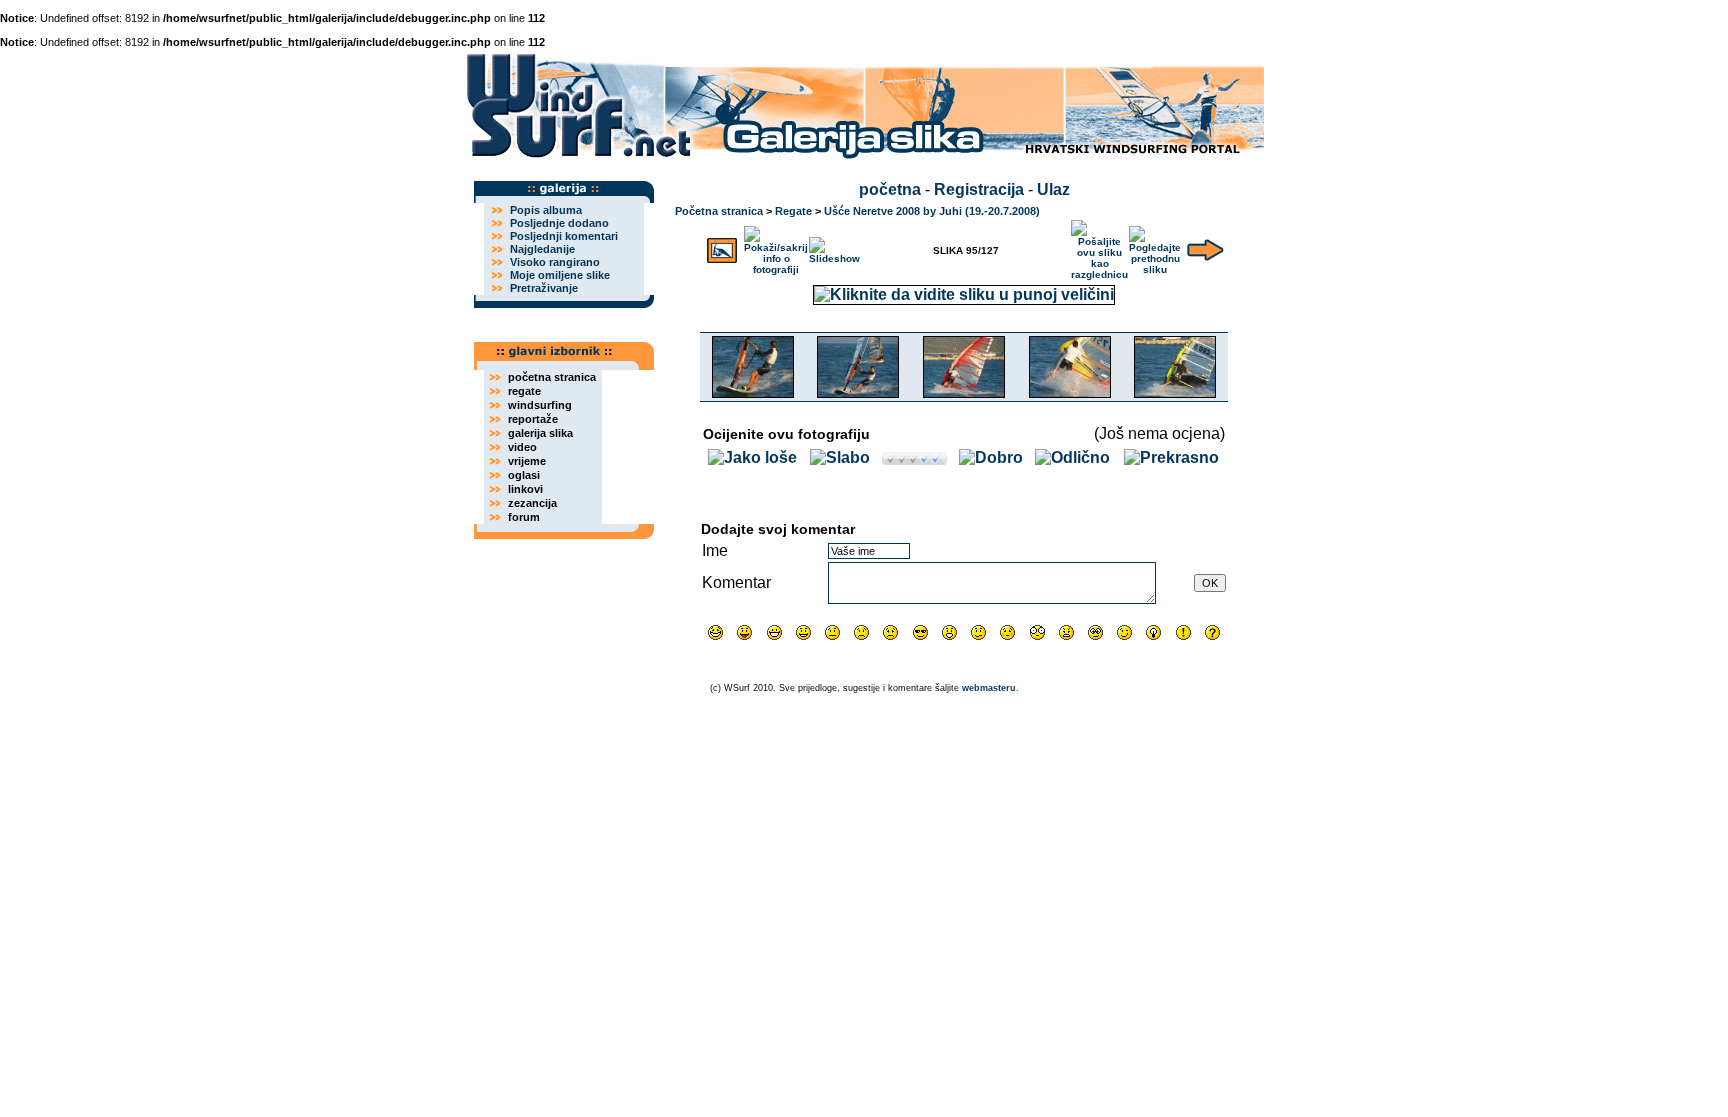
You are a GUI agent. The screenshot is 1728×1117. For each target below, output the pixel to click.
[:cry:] (890, 632)
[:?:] (1212, 632)
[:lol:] (715, 632)
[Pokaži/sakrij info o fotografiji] (776, 246)
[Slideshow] (834, 246)
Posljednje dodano (559, 223)
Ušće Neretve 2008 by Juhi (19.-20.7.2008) (932, 211)
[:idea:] (1153, 632)
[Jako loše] (752, 457)
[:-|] (832, 632)
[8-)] (920, 632)
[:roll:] (1095, 632)
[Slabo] (840, 457)
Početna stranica (719, 211)
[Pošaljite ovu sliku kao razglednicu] (1099, 246)
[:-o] (949, 632)
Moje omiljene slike (560, 275)
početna (890, 189)
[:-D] (774, 632)
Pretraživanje (544, 288)
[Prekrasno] (1171, 457)
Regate (793, 211)
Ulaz (1053, 189)
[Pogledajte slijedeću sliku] (1205, 246)
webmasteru (989, 688)
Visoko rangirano (555, 262)
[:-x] (1066, 632)
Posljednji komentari (564, 236)
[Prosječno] (914, 459)
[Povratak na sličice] (722, 246)
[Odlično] (1072, 457)
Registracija (979, 189)
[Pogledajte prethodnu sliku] (1155, 246)
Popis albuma (546, 210)
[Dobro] (991, 457)
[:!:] (1183, 632)
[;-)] (1124, 632)
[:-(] (861, 632)
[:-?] (978, 632)
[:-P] (744, 632)
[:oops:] (1007, 632)
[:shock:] (1037, 632)
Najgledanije (542, 249)
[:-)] (803, 632)
